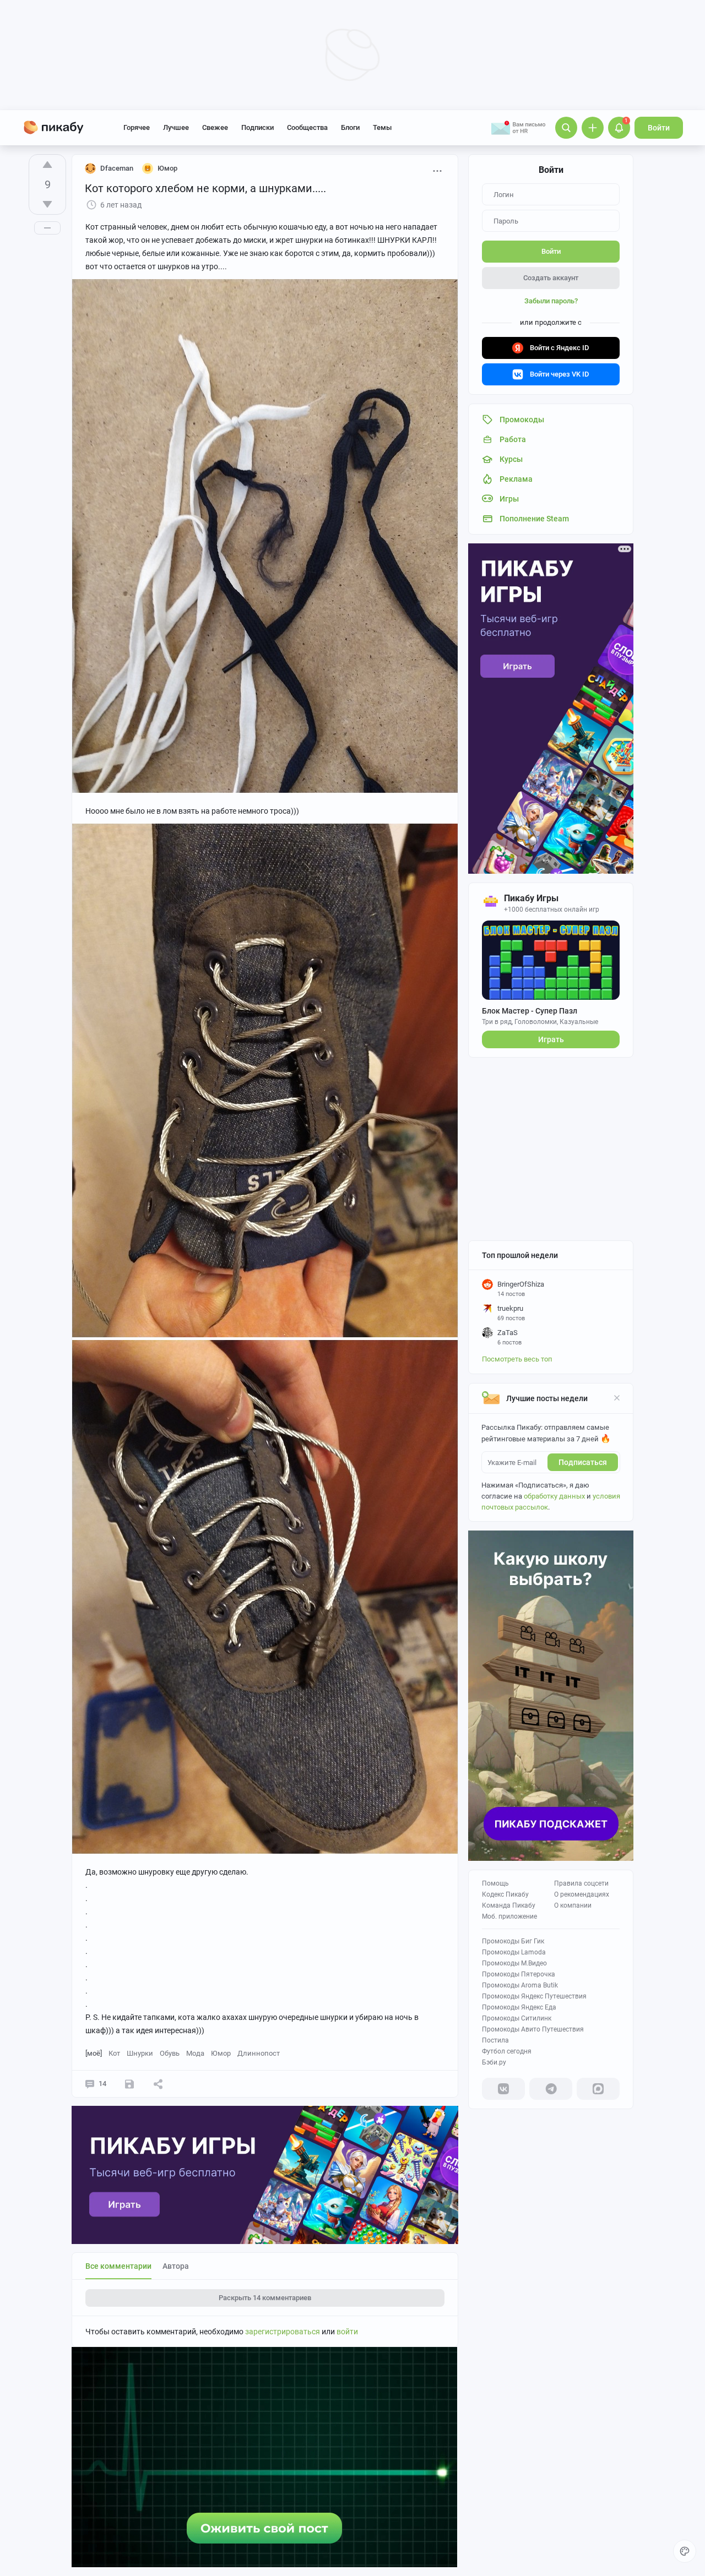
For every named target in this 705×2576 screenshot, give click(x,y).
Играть (551, 1039)
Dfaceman (117, 168)
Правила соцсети (581, 1883)
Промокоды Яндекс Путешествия (534, 1996)
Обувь (170, 2053)
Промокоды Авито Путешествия (533, 2029)
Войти (659, 128)
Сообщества (307, 127)
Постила (495, 2040)
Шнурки (140, 2053)
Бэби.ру (494, 2062)
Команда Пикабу (509, 1905)
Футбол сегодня (507, 2051)
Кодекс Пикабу (505, 1894)
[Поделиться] (158, 2084)
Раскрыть (265, 2298)
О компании (573, 1905)
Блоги (350, 127)
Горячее (137, 127)
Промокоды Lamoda (514, 1952)
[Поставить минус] (47, 204)
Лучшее (176, 127)
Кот (114, 2053)
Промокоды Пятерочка (519, 1974)
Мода (195, 2053)
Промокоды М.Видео (514, 1963)
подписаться (583, 1462)
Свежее (215, 127)
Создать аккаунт (551, 278)
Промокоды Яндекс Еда (519, 2007)
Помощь (495, 1883)
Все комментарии (118, 2266)
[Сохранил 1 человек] (129, 2084)
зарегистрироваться (283, 2332)
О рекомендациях (582, 1894)
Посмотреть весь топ (517, 1359)
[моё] (94, 2053)
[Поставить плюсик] (47, 165)
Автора (176, 2266)
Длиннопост (259, 2053)
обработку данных (554, 1496)
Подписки (257, 127)
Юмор (221, 2053)
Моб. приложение (509, 1916)
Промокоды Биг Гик (513, 1941)
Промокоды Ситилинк (517, 2018)
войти (347, 2332)
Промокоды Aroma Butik (520, 1985)
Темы (382, 127)
